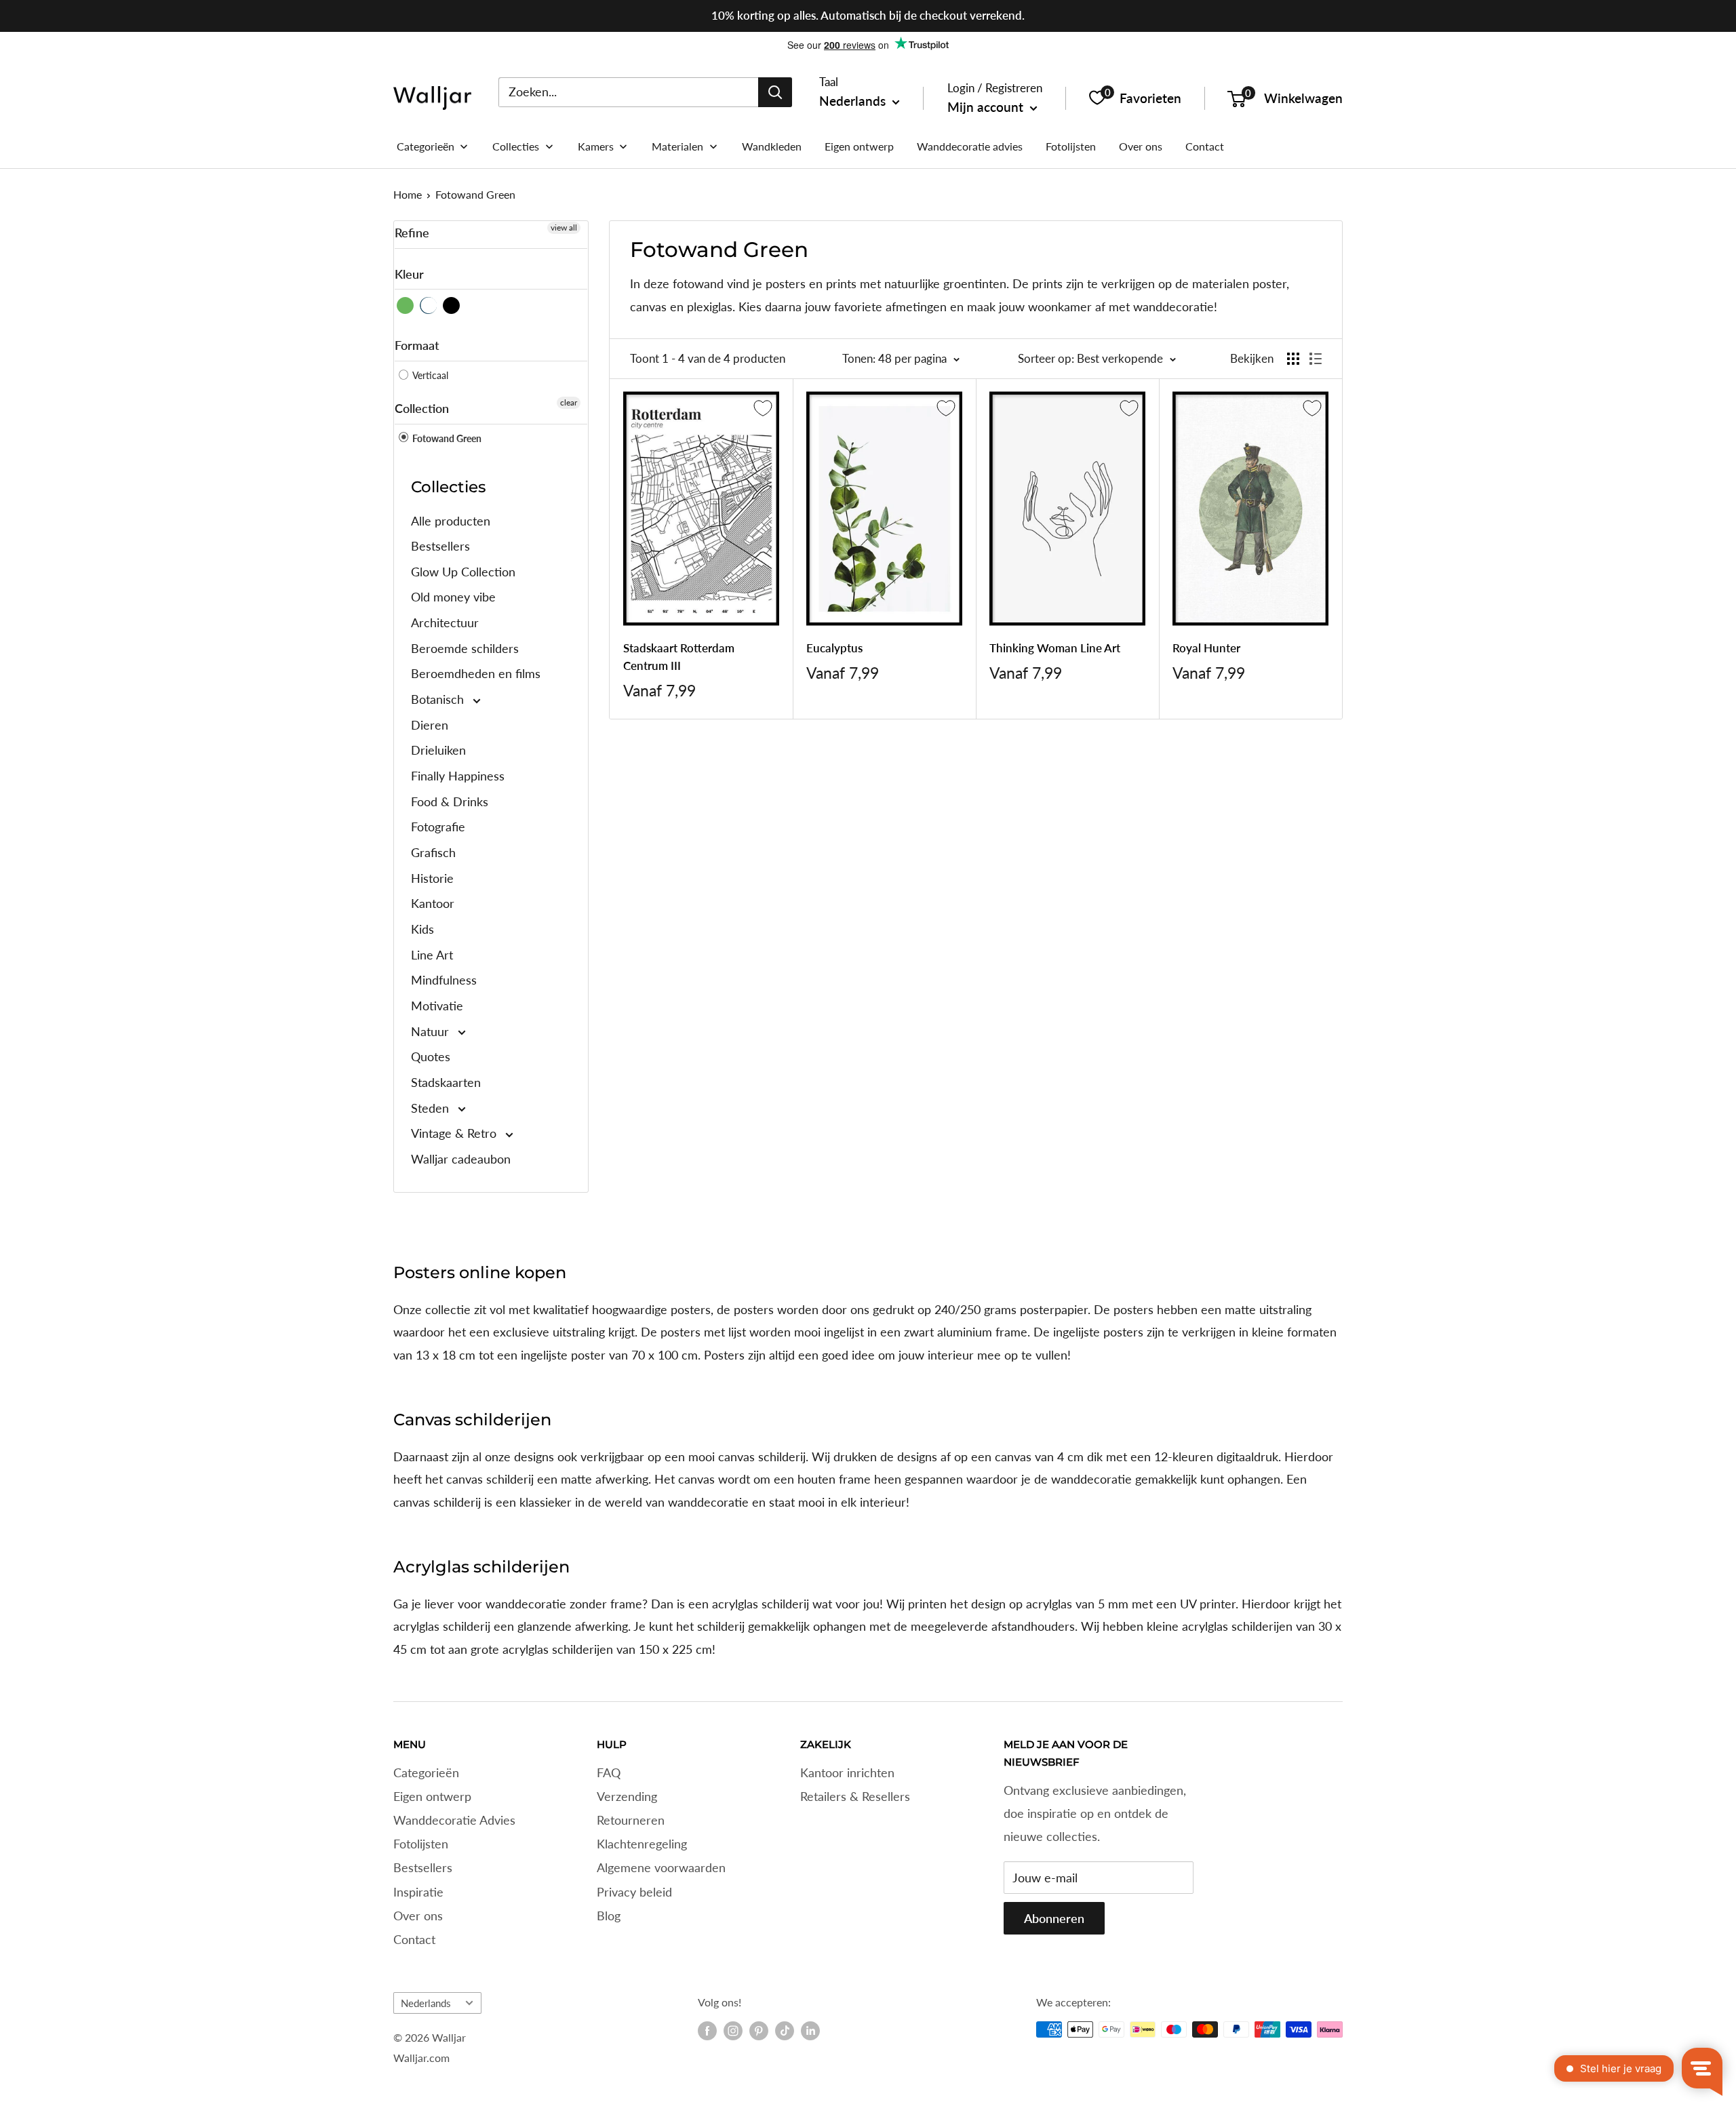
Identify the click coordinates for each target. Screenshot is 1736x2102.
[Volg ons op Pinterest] (759, 2031)
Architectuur (445, 622)
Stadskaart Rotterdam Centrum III (679, 657)
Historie (432, 878)
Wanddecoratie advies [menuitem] (970, 146)
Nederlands (426, 2003)
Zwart (452, 305)
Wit (429, 305)
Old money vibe (453, 597)
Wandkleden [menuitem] (772, 146)
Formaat (417, 345)
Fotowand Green (475, 194)
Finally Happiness (458, 776)
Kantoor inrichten (847, 1772)
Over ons (418, 1916)
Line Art (432, 955)
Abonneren (1054, 1918)
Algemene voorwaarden (661, 1867)
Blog (609, 1916)
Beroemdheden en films (476, 673)
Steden (432, 1108)
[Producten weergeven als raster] (1293, 359)
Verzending (627, 1796)
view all (564, 227)
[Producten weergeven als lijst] (1316, 359)
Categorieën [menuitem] (426, 146)
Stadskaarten (446, 1082)
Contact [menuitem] (1205, 146)
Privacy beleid (634, 1892)
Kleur (409, 274)
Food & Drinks (450, 801)
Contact (414, 1939)
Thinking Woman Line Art (1055, 648)
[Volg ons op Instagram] (733, 2031)
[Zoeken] (775, 92)
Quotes (431, 1056)
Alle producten (451, 521)
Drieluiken (438, 750)
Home (408, 194)
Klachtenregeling (642, 1844)
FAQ (609, 1772)
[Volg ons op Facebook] (707, 2031)
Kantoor (433, 903)
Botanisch (439, 699)
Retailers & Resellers (855, 1796)
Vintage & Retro (455, 1133)
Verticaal (429, 375)
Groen (406, 305)
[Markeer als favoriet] (763, 408)
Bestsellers (440, 546)
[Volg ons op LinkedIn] (810, 2031)
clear (569, 402)
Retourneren (631, 1820)
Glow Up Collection (463, 572)
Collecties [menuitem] (516, 146)
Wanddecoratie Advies (454, 1820)
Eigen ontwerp (432, 1796)
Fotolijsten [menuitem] (1071, 146)
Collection (422, 408)
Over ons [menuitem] (1141, 146)
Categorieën (426, 1772)
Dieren (430, 725)
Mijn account (987, 107)
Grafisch (433, 852)
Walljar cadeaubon (461, 1159)
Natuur (432, 1031)
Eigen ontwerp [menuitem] (859, 146)
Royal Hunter (1206, 648)
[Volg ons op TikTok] (785, 2031)
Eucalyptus (834, 648)
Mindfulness (444, 980)
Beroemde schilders (465, 648)
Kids (422, 929)
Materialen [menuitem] (677, 146)
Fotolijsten (421, 1844)
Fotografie (438, 827)
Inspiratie (418, 1892)
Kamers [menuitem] (596, 146)
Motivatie (437, 1006)
